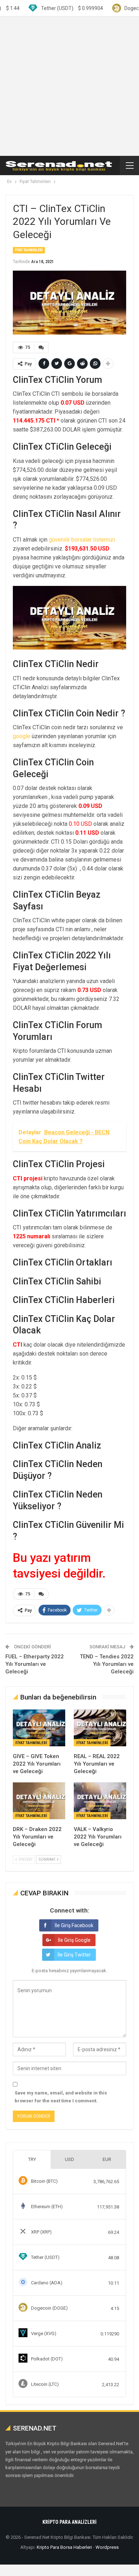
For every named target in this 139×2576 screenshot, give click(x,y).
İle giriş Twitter (74, 1955)
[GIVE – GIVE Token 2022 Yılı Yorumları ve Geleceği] (39, 1728)
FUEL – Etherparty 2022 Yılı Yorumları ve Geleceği (35, 1664)
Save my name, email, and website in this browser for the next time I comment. (61, 2097)
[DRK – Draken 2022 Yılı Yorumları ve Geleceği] (39, 1801)
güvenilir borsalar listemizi (82, 540)
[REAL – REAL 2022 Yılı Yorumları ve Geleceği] (100, 1728)
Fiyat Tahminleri (29, 250)
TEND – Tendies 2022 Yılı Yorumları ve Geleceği (107, 1664)
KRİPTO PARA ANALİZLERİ (69, 2522)
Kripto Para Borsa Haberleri (64, 2547)
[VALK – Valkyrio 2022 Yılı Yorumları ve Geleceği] (100, 1801)
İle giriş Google (74, 1940)
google (22, 736)
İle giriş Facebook (74, 1925)
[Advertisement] (69, 86)
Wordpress (107, 2547)
